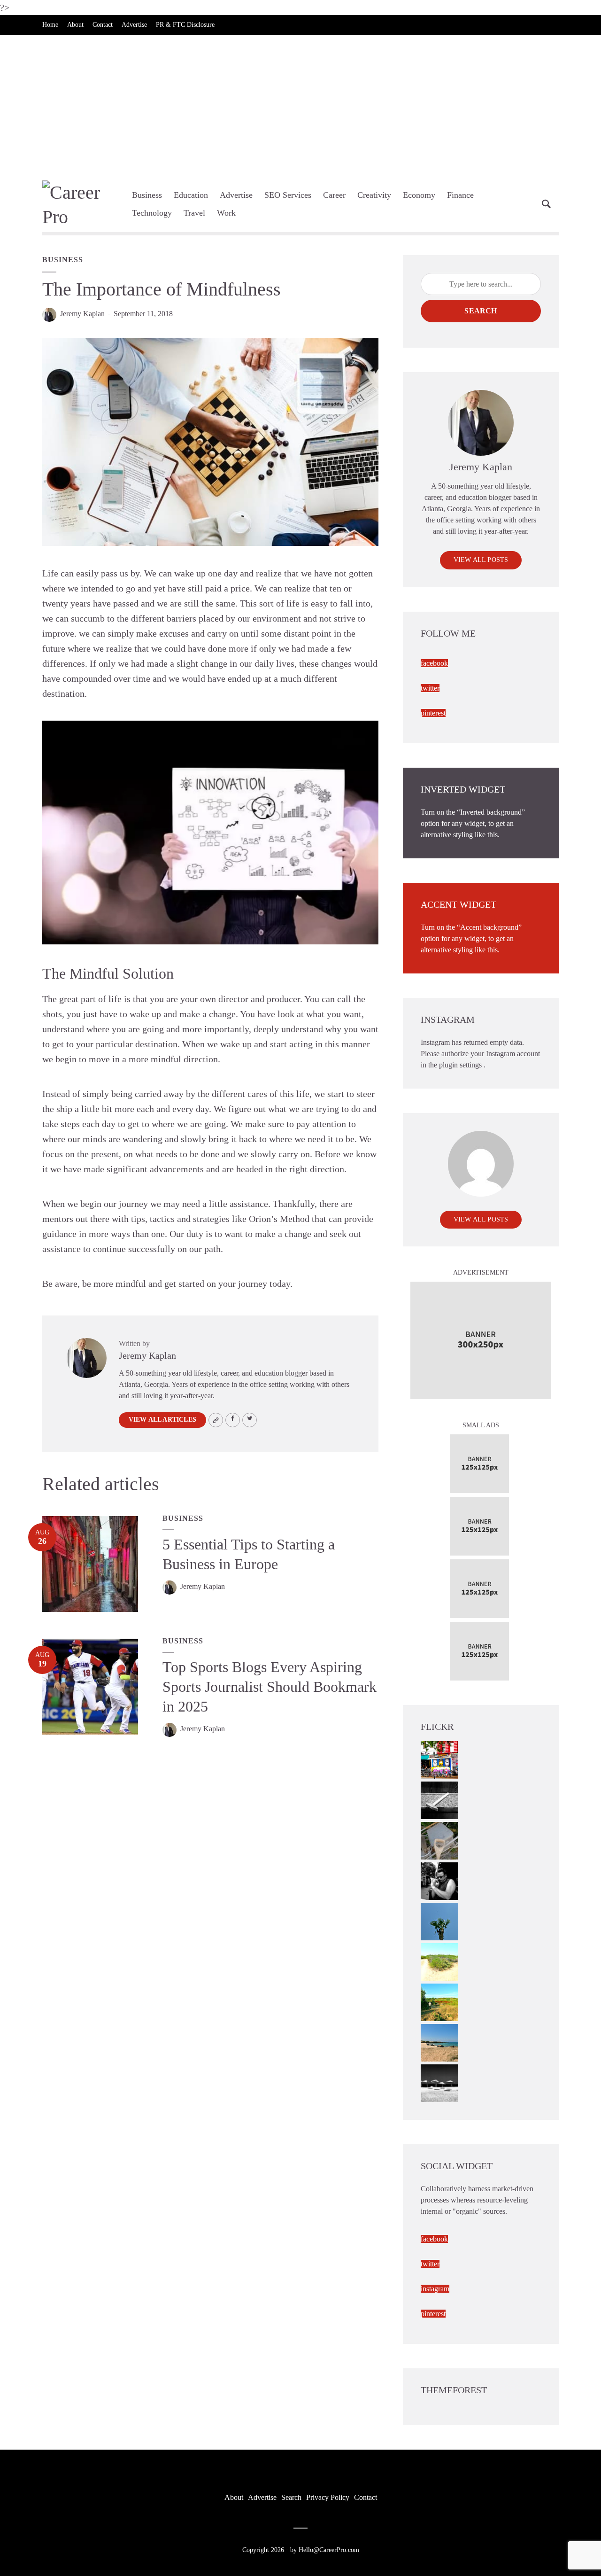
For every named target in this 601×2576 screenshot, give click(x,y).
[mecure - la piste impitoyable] (439, 1961)
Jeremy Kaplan (82, 314)
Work (226, 213)
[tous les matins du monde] (439, 2082)
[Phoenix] (439, 1921)
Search (481, 311)
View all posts (481, 560)
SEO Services (288, 195)
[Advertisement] (300, 105)
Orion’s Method (279, 1219)
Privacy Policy (328, 2497)
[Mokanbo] (439, 1800)
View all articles (162, 1420)
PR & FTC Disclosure (185, 25)
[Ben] (439, 1880)
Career (334, 195)
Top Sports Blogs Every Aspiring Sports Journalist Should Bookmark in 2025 (270, 1687)
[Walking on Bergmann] (439, 1759)
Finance (460, 195)
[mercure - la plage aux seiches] (439, 2042)
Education (191, 195)
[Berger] (439, 2002)
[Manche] (439, 1840)
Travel (194, 213)
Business (147, 195)
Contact (103, 25)
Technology (152, 213)
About (75, 25)
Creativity (374, 195)
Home (50, 25)
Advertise (134, 25)
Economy (419, 195)
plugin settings (461, 1065)
